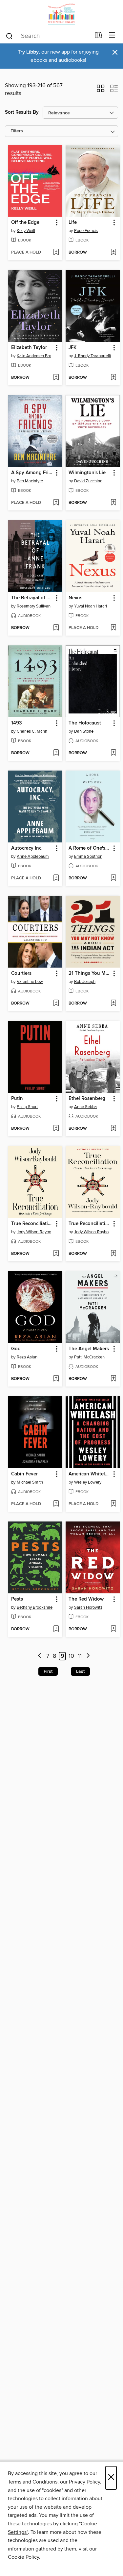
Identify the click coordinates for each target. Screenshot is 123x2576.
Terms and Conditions (33, 2482)
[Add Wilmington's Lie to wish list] (113, 503)
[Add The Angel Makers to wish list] (113, 1379)
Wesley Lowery (88, 1482)
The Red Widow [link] (86, 1599)
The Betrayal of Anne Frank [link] (32, 598)
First (48, 1671)
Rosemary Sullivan (34, 606)
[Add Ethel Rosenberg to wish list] (113, 1129)
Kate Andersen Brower (36, 356)
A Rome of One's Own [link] (90, 848)
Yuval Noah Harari (91, 606)
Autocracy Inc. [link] (27, 848)
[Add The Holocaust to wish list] (113, 753)
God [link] (16, 1349)
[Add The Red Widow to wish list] (113, 1629)
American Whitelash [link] (90, 1474)
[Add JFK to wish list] (113, 378)
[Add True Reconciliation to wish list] (56, 1254)
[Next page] (88, 1656)
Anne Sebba (85, 1107)
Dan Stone (84, 731)
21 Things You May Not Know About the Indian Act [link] (90, 973)
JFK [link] (72, 348)
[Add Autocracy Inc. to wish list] (56, 878)
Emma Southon (88, 856)
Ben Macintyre (30, 481)
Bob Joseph (85, 982)
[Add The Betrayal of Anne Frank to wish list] (56, 628)
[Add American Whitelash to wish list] (113, 1504)
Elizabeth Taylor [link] (29, 348)
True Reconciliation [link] (32, 1224)
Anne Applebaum (33, 856)
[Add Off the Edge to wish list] (56, 253)
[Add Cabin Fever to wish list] (56, 1504)
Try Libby (28, 52)
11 (80, 1656)
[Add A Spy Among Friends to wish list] (56, 503)
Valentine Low (30, 982)
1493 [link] (17, 723)
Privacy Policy (84, 2482)
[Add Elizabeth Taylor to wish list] (56, 378)
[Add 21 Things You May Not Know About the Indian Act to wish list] (113, 1004)
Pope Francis (86, 231)
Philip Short (27, 1107)
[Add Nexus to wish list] (113, 628)
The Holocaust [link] (85, 723)
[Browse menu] (112, 35)
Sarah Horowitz (88, 1607)
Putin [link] (17, 1099)
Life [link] (73, 223)
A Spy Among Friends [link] (32, 473)
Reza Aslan (27, 1357)
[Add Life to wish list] (113, 253)
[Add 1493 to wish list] (56, 753)
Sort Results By (22, 112)
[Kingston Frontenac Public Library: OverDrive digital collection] (61, 14)
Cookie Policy (23, 2557)
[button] (101, 91)
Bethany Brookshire (35, 1607)
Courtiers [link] (21, 973)
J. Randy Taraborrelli (92, 356)
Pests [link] (17, 1599)
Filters (17, 131)
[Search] (9, 36)
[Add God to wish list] (56, 1379)
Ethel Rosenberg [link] (87, 1099)
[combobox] (48, 36)
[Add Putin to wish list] (56, 1129)
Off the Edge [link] (25, 223)
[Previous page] (40, 1656)
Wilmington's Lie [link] (87, 473)
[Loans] (99, 37)
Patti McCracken (89, 1357)
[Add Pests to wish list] (56, 1629)
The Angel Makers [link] (89, 1349)
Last (80, 1671)
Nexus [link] (75, 598)
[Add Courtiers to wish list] (56, 1004)
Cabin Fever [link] (24, 1474)
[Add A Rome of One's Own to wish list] (113, 878)
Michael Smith (30, 1482)
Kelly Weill (26, 231)
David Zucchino (88, 481)
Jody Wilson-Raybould (36, 1232)
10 (71, 1656)
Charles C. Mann (32, 731)
